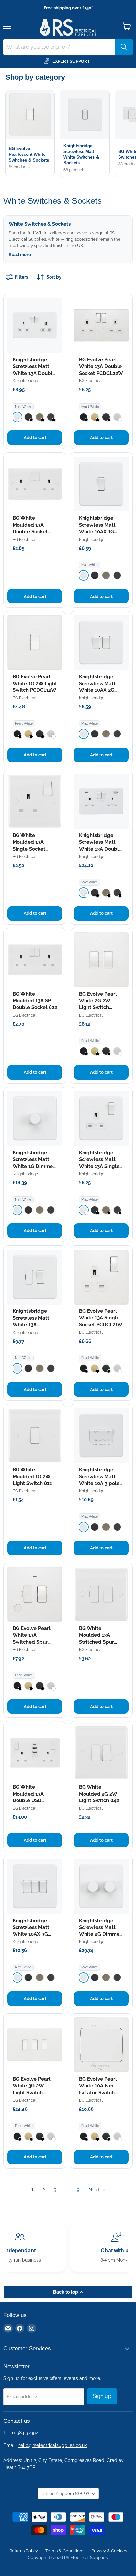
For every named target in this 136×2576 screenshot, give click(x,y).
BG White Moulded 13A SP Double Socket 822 (35, 1001)
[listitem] (17, 417)
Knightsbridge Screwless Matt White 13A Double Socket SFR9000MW (34, 373)
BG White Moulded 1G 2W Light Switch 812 (32, 1476)
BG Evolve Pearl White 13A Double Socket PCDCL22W (101, 366)
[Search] (124, 47)
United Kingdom (65, 2493)
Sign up (102, 2396)
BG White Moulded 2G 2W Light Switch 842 (99, 1794)
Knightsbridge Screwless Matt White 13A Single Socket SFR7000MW (99, 1166)
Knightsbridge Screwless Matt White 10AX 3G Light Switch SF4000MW (31, 1934)
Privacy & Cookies (109, 2551)
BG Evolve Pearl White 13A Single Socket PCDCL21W (101, 1318)
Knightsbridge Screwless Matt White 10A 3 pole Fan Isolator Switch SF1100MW (101, 1483)
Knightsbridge (25, 381)
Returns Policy (24, 2551)
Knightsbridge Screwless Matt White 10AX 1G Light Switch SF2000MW (97, 532)
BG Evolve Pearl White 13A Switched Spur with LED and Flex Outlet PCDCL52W (34, 1642)
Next (95, 2190)
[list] (71, 134)
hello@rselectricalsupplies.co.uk (52, 2445)
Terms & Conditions (65, 2551)
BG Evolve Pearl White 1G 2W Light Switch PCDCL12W (35, 683)
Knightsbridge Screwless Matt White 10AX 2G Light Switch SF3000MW (97, 690)
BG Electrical (91, 381)
